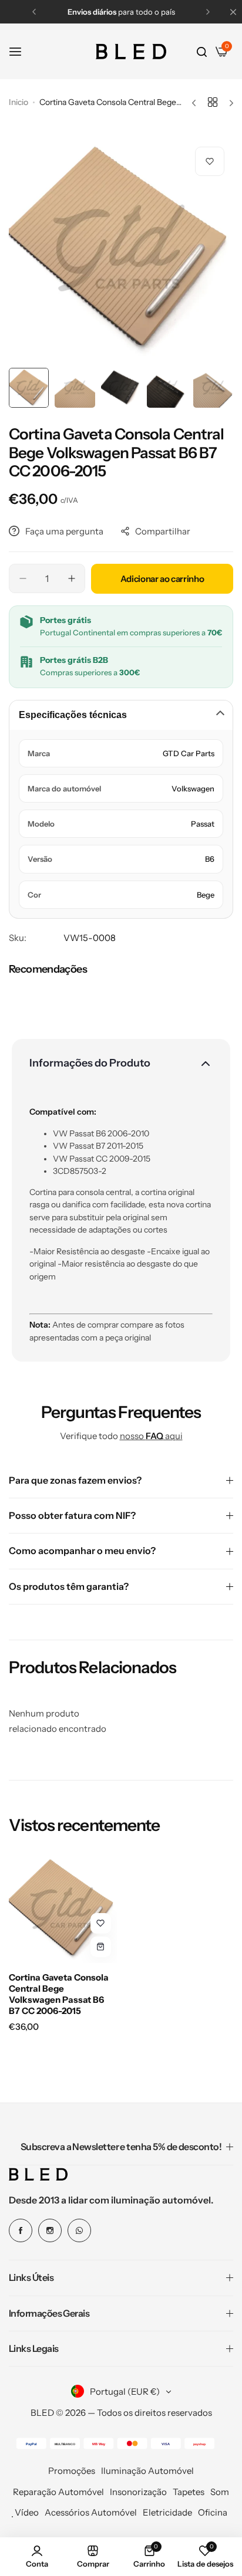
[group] (121, 250)
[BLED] (131, 52)
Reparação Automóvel (58, 2492)
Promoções (72, 2471)
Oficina (213, 2512)
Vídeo (27, 2512)
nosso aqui (151, 1436)
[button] (34, 12)
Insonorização (138, 2492)
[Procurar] (202, 52)
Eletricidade (167, 2512)
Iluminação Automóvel (147, 2471)
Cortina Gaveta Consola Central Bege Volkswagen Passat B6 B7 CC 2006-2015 (59, 1994)
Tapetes (189, 2492)
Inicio (19, 102)
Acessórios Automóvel (91, 2512)
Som (220, 2492)
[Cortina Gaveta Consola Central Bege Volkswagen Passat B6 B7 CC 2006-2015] (63, 1909)
